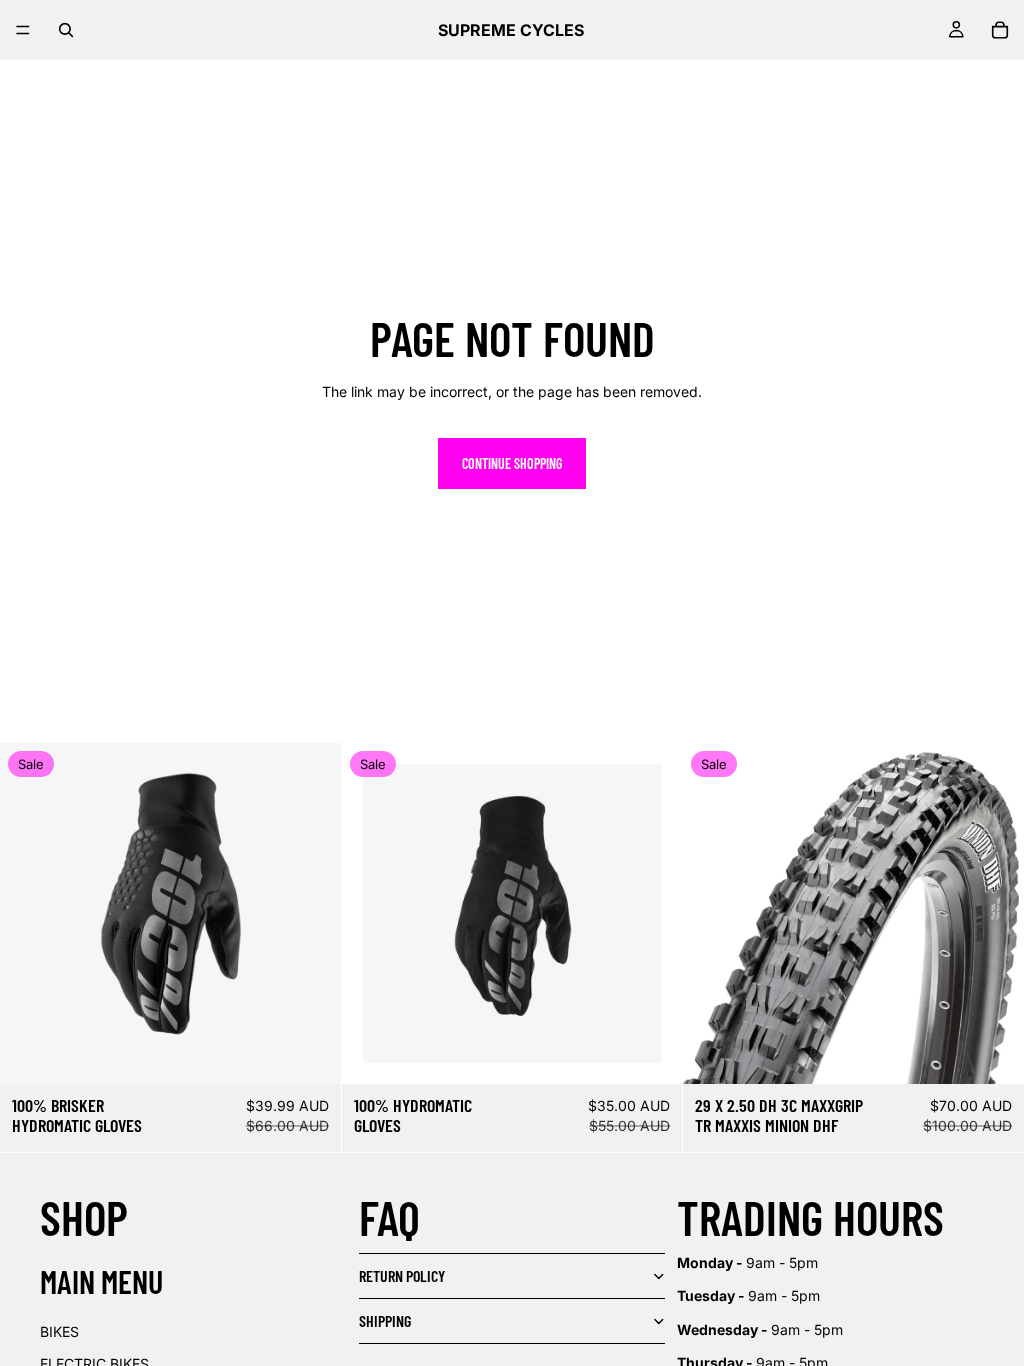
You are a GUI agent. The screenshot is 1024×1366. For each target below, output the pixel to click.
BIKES (59, 1331)
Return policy (402, 1275)
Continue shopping (512, 463)
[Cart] (1000, 30)
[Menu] (23, 30)
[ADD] (310, 1053)
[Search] (66, 30)
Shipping (385, 1320)
